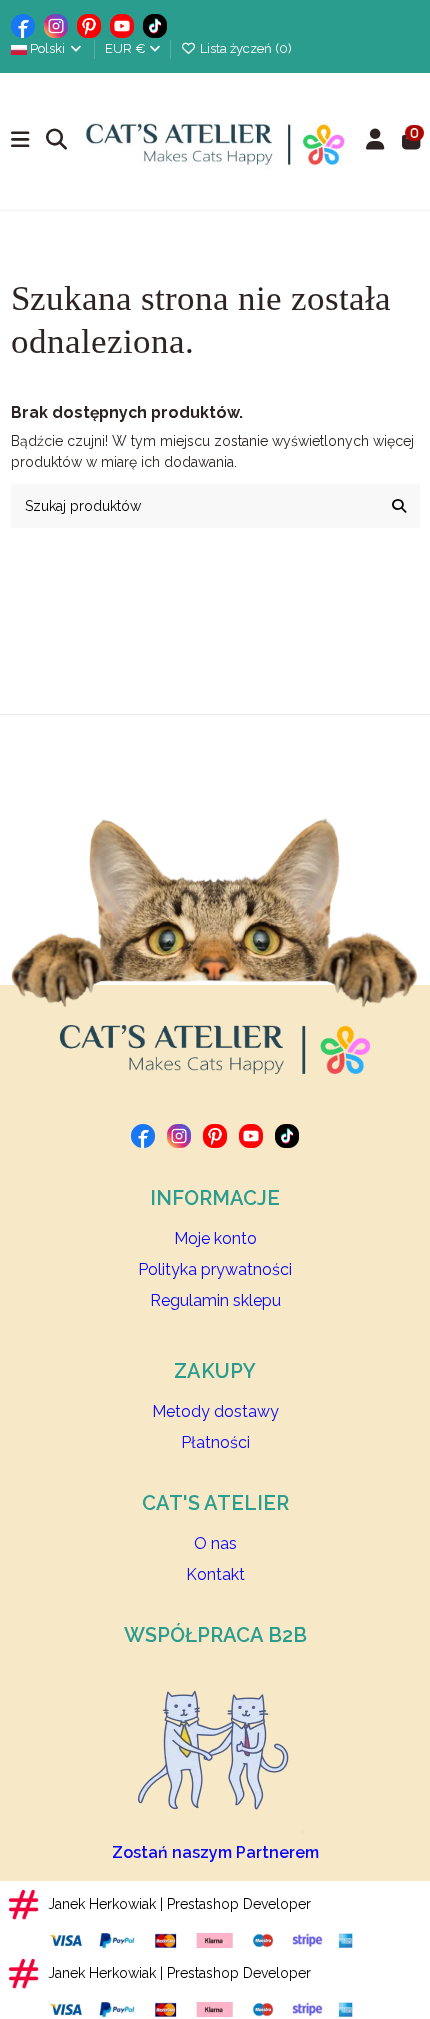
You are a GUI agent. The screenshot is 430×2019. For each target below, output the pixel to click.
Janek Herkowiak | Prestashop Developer (179, 1904)
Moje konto (215, 1238)
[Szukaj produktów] (399, 505)
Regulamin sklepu (215, 1300)
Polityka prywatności (215, 1269)
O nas (215, 1543)
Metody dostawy (215, 1411)
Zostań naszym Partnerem (215, 1852)
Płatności (215, 1442)
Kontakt (215, 1574)
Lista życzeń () (244, 48)
